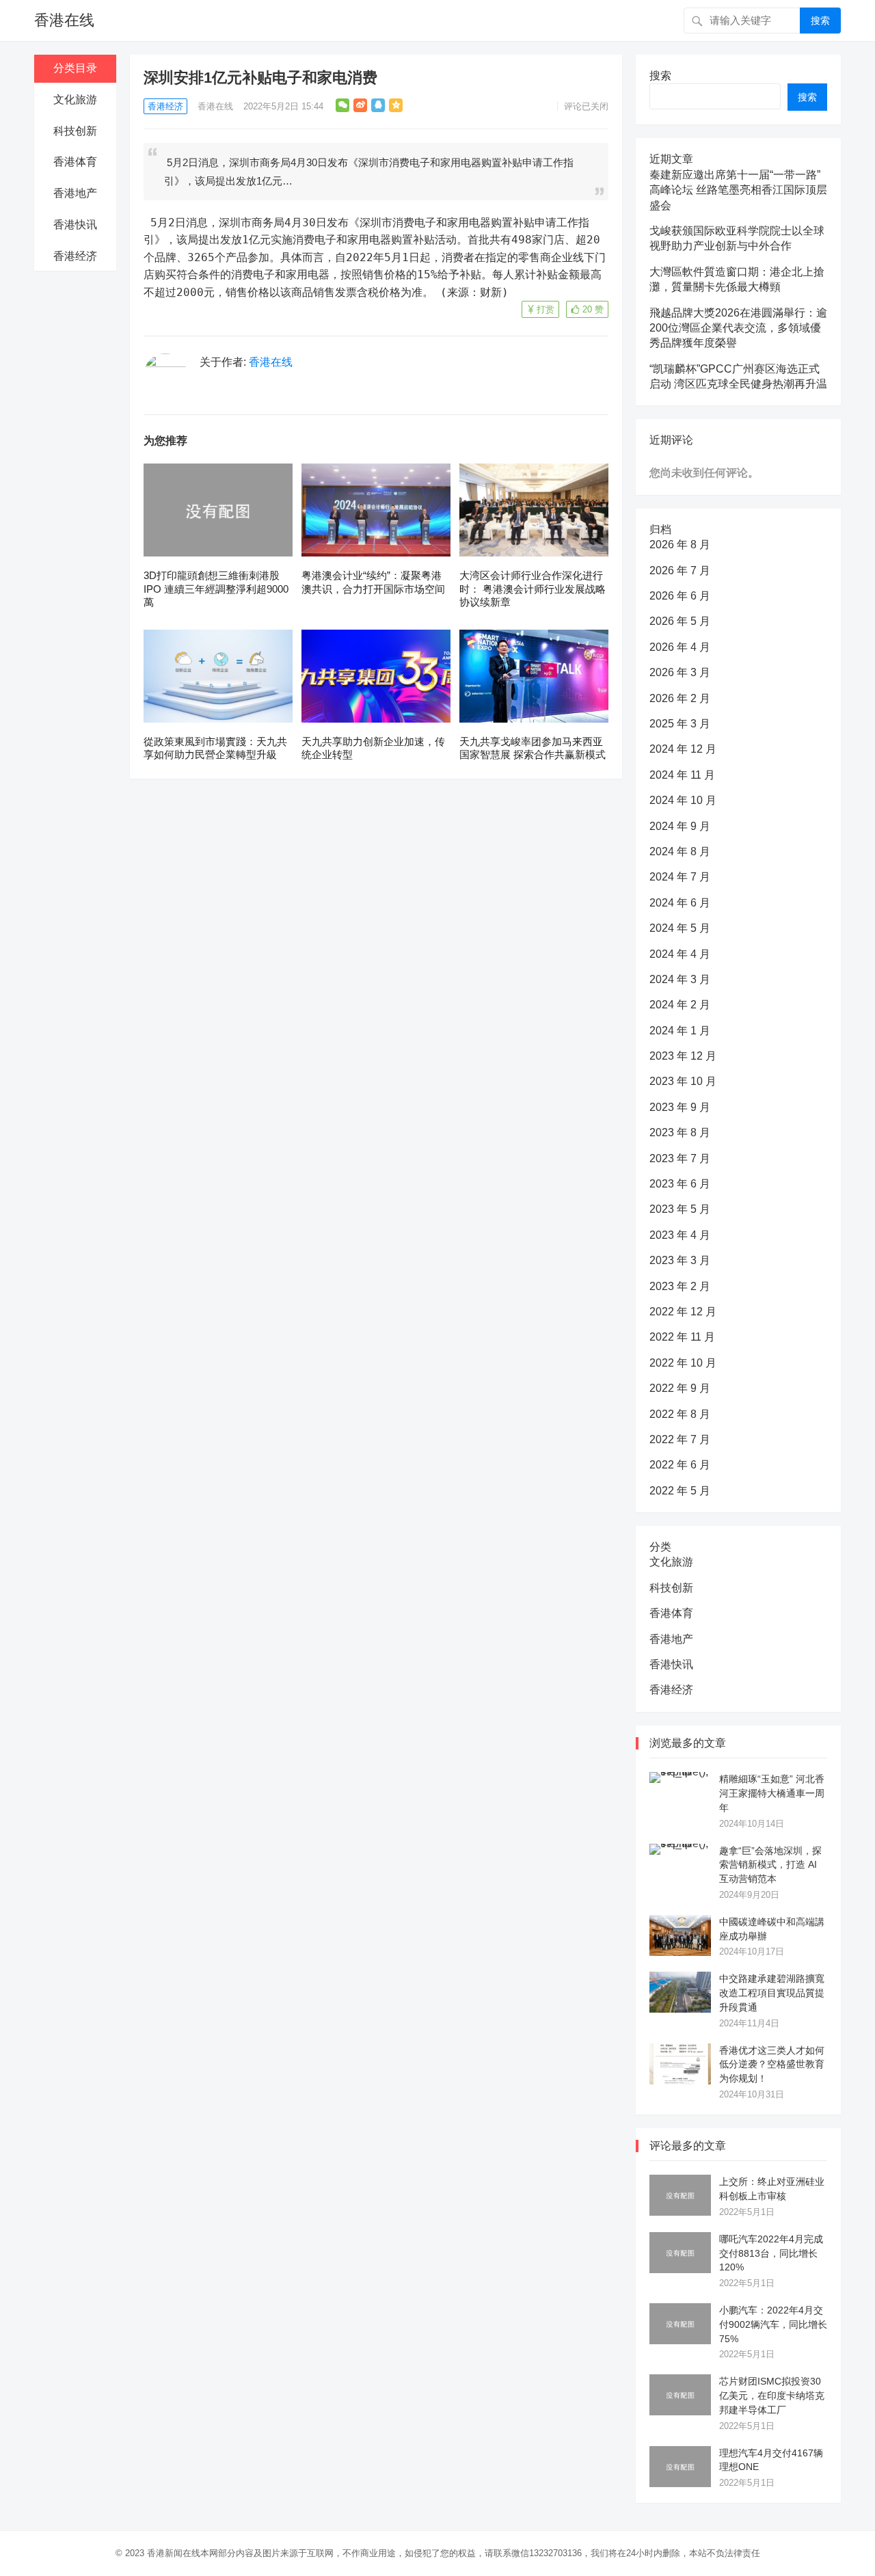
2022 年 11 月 (682, 1337)
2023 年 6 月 (680, 1184)
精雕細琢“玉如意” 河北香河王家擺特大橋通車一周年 (772, 1793)
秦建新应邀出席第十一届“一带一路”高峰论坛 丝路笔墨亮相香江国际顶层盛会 (738, 190)
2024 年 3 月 (680, 979)
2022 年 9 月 (680, 1388)
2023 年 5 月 (680, 1209)
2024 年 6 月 (680, 903)
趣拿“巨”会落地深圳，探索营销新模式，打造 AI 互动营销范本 (770, 1865)
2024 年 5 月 (680, 928)
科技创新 (75, 131)
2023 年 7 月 (680, 1158)
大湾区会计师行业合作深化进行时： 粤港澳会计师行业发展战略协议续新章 (533, 589)
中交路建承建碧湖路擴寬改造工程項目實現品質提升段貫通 (772, 1993)
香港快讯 (75, 225)
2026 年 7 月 (680, 571)
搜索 (820, 21)
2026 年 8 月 (680, 545)
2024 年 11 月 (682, 775)
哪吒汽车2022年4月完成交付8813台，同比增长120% (771, 2253)
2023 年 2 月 (680, 1286)
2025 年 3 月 (680, 724)
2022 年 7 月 (680, 1439)
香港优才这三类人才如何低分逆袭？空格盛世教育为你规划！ (772, 2065)
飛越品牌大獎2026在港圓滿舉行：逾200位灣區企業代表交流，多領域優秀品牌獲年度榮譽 (738, 328)
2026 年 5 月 (680, 621)
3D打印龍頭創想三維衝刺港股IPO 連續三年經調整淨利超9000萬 (216, 589)
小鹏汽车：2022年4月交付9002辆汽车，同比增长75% (773, 2324)
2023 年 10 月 (683, 1081)
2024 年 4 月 (680, 954)
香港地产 (75, 193)
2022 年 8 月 (680, 1414)
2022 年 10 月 (683, 1363)
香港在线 (64, 20)
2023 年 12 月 (683, 1056)
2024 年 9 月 (680, 826)
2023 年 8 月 (680, 1132)
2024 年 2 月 (680, 1005)
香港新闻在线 (174, 2553)
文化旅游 (75, 99)
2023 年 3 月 (680, 1260)
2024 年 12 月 (683, 749)
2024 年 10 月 (683, 800)
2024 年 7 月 (680, 877)
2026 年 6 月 (680, 596)
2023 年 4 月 (680, 1235)
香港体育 (75, 162)
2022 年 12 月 (683, 1312)
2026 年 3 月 (680, 672)
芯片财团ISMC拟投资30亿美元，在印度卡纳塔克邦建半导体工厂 (772, 2396)
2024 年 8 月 (680, 851)
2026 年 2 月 (680, 698)
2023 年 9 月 (680, 1107)
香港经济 (75, 256)
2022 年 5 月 (680, 1491)
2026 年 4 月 (680, 647)
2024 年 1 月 (680, 1031)
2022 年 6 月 (680, 1465)
